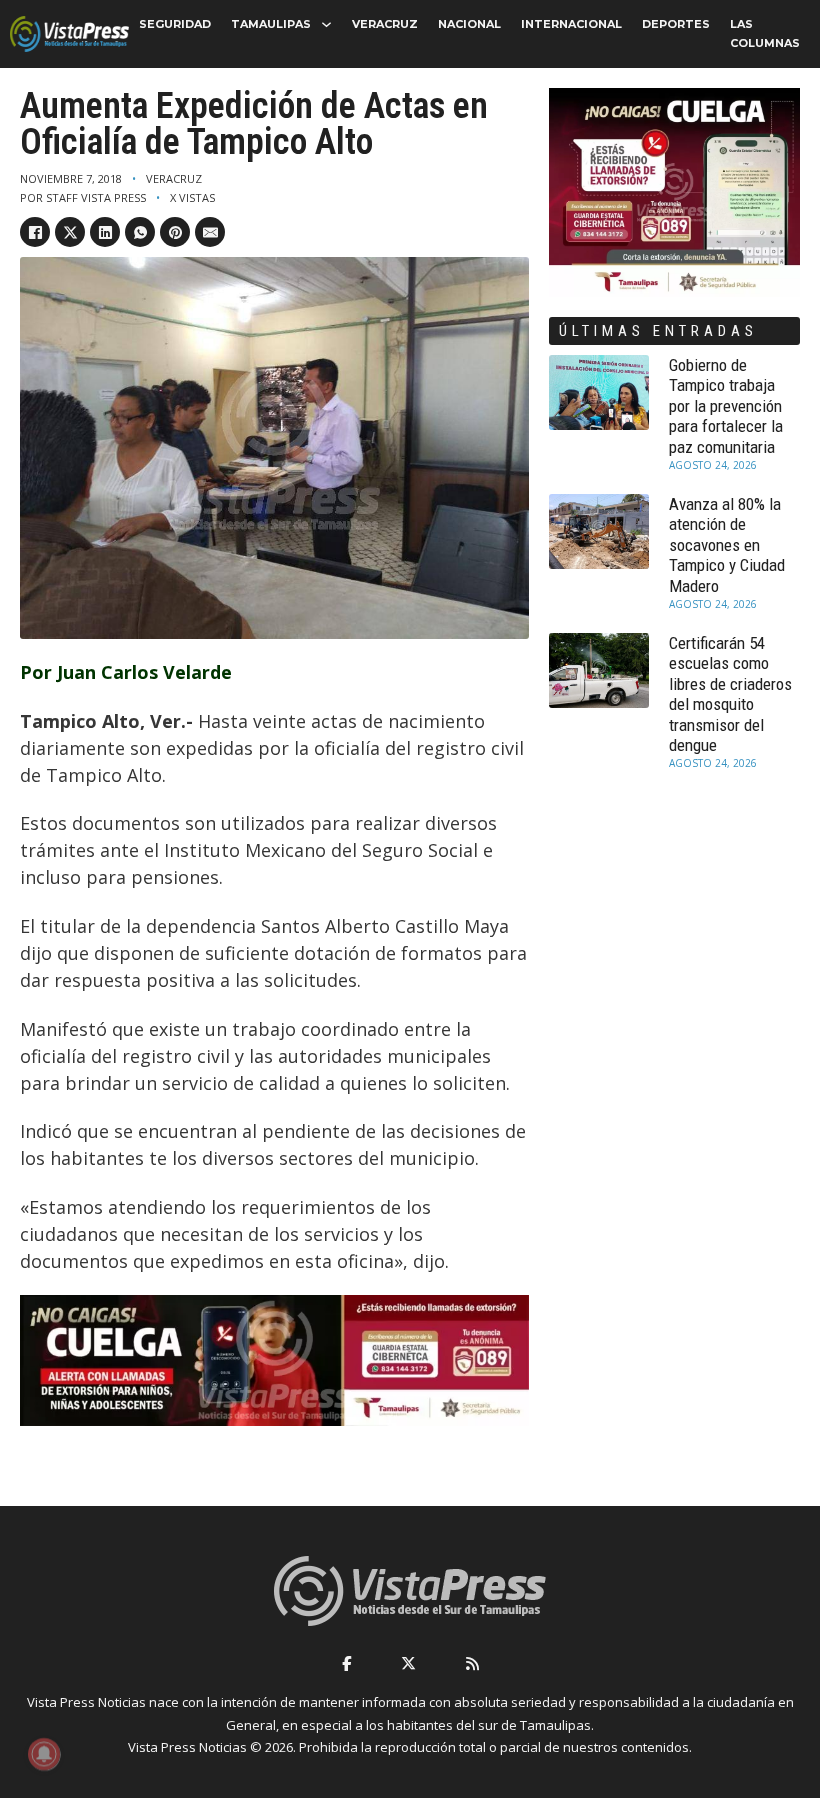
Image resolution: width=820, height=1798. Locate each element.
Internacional (571, 24)
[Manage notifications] (44, 1754)
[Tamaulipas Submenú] (326, 24)
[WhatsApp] (140, 232)
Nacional (469, 24)
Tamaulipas (271, 24)
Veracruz (385, 24)
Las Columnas (765, 33)
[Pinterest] (175, 232)
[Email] (210, 232)
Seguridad (175, 24)
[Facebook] (35, 232)
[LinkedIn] (105, 232)
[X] (70, 232)
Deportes (676, 24)
